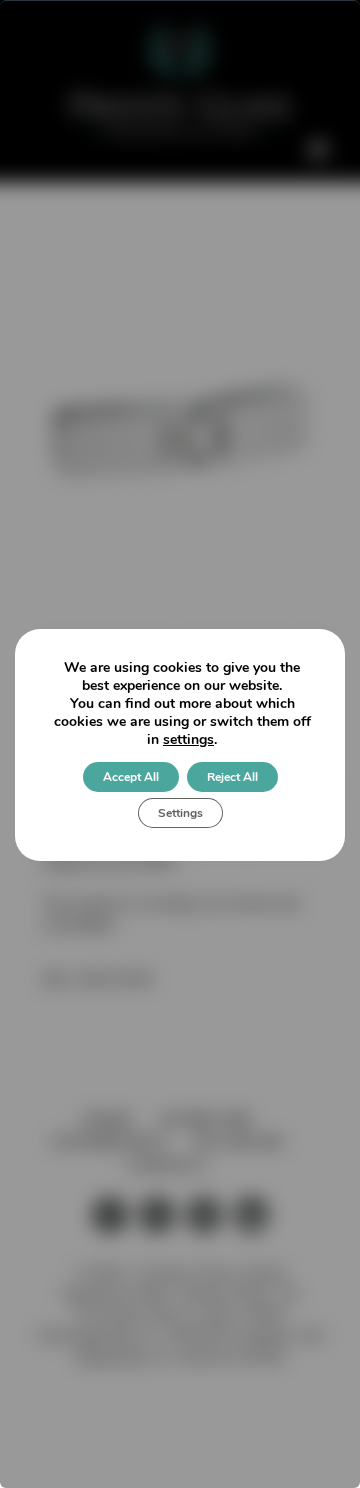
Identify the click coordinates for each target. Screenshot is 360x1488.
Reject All (232, 777)
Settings (180, 813)
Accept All (131, 777)
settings (188, 740)
